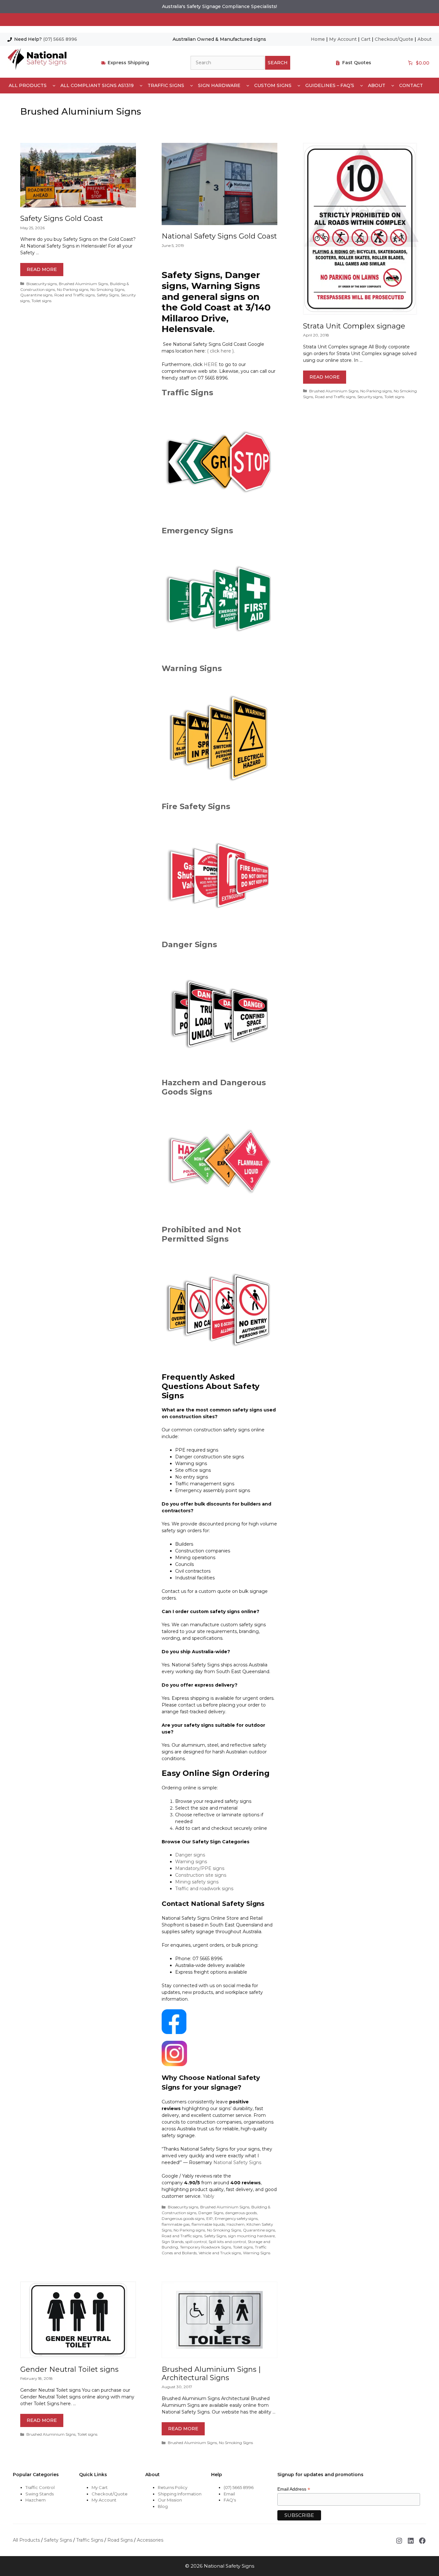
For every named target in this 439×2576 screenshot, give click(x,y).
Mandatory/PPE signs (200, 1868)
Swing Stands (40, 2494)
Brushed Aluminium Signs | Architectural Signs (211, 2374)
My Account (343, 39)
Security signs (370, 397)
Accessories (150, 2540)
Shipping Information (180, 2494)
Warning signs (191, 1862)
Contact (411, 85)
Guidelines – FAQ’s (330, 85)
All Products (28, 85)
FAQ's (230, 2500)
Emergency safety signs (236, 2218)
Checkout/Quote (394, 39)
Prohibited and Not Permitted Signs (201, 1234)
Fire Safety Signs (196, 806)
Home (318, 39)
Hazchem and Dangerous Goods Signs (214, 1087)
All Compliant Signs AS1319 (97, 85)
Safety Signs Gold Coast (62, 218)
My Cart (100, 2487)
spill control (196, 2242)
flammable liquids (208, 2224)
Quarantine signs (36, 295)
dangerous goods (241, 2213)
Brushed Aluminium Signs (83, 284)
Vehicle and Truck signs (220, 2253)
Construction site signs (201, 1875)
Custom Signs (273, 85)
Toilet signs (41, 301)
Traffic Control (40, 2487)
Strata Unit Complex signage (354, 326)
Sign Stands (173, 2242)
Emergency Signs (197, 531)
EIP (210, 2218)
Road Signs (120, 2540)
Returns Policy (173, 2487)
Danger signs (190, 1855)
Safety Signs (108, 295)
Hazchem (236, 2224)
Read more (42, 269)
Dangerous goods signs (183, 2218)
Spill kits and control (227, 2242)
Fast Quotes (357, 63)
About (425, 39)
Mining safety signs (197, 1882)
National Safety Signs (237, 2162)
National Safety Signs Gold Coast (219, 236)
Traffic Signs (166, 85)
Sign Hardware (219, 85)
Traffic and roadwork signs (204, 1889)
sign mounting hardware (251, 2236)
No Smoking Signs (107, 289)
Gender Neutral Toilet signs (69, 2369)
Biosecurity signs (42, 284)
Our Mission (170, 2500)
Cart (366, 39)
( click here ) (220, 351)
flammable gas (176, 2224)
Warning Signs (192, 668)
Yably (209, 2196)
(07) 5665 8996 (60, 39)
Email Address (294, 2489)
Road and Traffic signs (75, 295)
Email (229, 2494)
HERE (211, 364)
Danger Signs (189, 944)
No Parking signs (73, 289)
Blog (163, 2506)
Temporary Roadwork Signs (206, 2247)
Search (278, 63)
